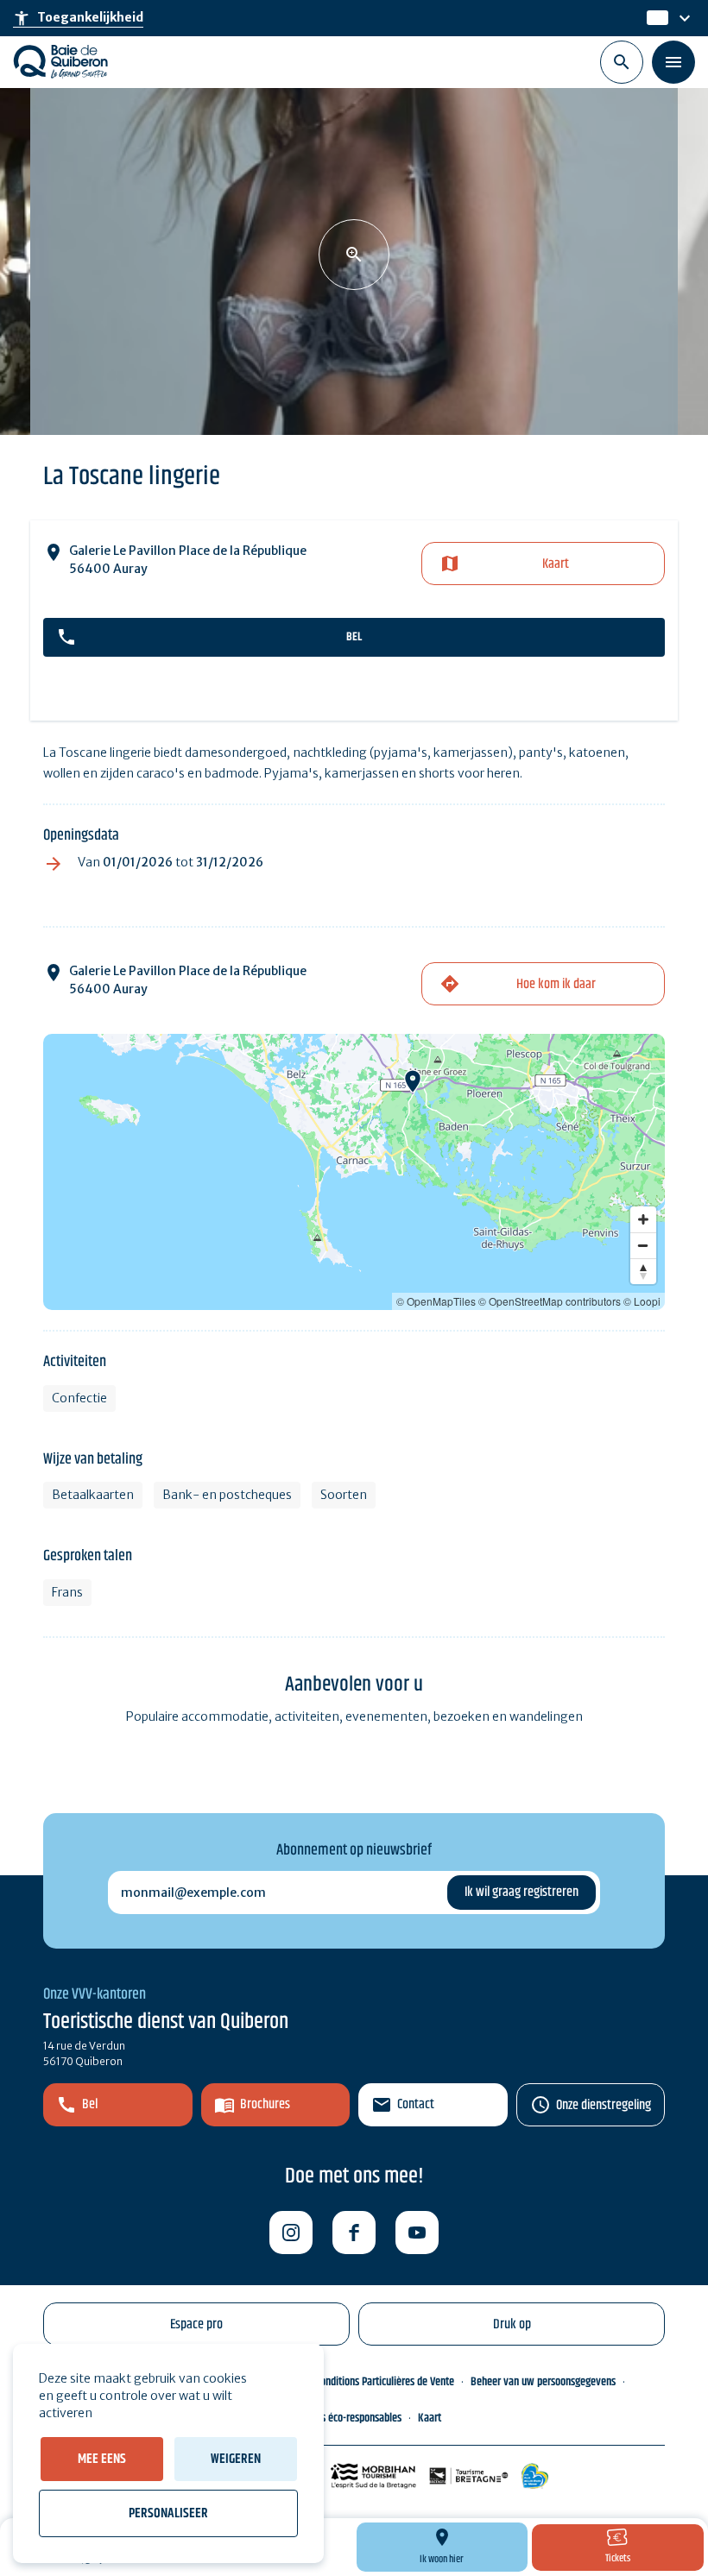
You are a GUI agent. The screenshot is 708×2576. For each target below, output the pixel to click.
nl (654, 18)
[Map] (354, 1172)
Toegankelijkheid (78, 18)
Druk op (512, 2324)
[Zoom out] (643, 1245)
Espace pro (196, 2324)
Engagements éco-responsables (335, 2418)
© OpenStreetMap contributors (550, 1301)
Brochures (265, 2104)
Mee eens (102, 2459)
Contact (416, 2104)
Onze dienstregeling (604, 2105)
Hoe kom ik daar (556, 984)
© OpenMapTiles (436, 1301)
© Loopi (642, 1301)
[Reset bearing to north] (643, 1271)
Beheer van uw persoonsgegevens (543, 2382)
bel (354, 637)
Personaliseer (168, 2513)
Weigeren (236, 2459)
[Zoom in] (643, 1219)
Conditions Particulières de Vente (385, 2382)
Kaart (556, 564)
